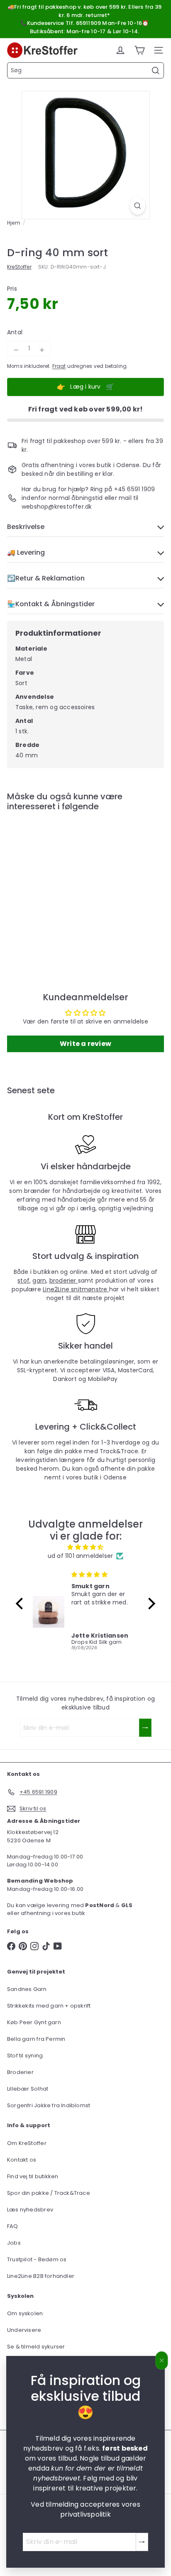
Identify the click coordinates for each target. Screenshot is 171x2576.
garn (39, 1281)
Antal (15, 332)
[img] (85, 1547)
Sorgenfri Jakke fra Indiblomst (49, 2105)
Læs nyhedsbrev (30, 2210)
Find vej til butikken (33, 2176)
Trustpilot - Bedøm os (37, 2259)
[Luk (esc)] (162, 2361)
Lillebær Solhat (28, 2089)
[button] (22, 1604)
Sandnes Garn (27, 1989)
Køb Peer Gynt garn (34, 2022)
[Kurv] (139, 50)
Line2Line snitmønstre (76, 1289)
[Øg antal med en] (42, 350)
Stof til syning (25, 2056)
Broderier (20, 2072)
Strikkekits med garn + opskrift (49, 2006)
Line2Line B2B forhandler (41, 2276)
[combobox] (85, 70)
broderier (64, 1281)
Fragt (59, 366)
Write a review (85, 1044)
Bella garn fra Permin (36, 2039)
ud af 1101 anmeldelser (81, 1556)
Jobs (14, 2243)
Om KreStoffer (27, 2143)
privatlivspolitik (85, 2514)
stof (23, 1281)
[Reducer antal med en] (16, 350)
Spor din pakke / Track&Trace (49, 2193)
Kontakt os (22, 2160)
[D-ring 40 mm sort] (59, 884)
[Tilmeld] (142, 2542)
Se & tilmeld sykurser (36, 2347)
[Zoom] (138, 206)
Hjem (14, 223)
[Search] (156, 71)
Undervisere (24, 2330)
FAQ (13, 2226)
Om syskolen (25, 2313)
